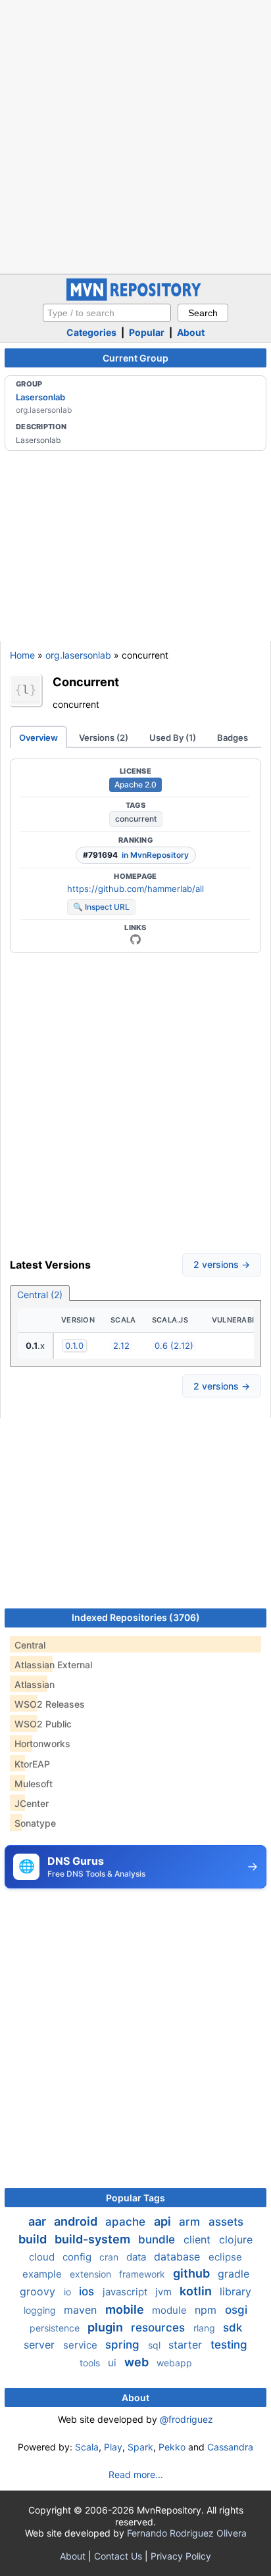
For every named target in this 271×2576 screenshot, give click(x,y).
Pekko (172, 2447)
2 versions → (222, 1264)
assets (226, 2222)
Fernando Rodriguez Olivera (187, 2533)
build (34, 2239)
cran (110, 2257)
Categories (91, 332)
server (41, 2345)
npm (207, 2310)
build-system (94, 2239)
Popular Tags (135, 2198)
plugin (107, 2327)
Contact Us (118, 2556)
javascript (126, 2292)
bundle (158, 2239)
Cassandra (230, 2447)
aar (38, 2221)
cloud (43, 2257)
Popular (147, 332)
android (77, 2221)
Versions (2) (104, 738)
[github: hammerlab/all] (135, 939)
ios (88, 2291)
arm (191, 2222)
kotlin (197, 2291)
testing (229, 2345)
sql (156, 2345)
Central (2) (40, 1295)
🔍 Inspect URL (101, 907)
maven (82, 2310)
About (191, 332)
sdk (233, 2328)
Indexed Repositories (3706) (136, 1617)
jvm (165, 2292)
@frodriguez (186, 2419)
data (137, 2257)
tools (91, 2363)
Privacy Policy (181, 2556)
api (164, 2221)
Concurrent (86, 682)
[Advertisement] (135, 135)
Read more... (136, 2474)
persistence (56, 2328)
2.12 (121, 1346)
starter (187, 2345)
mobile (126, 2309)
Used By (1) (173, 738)
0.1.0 (74, 1346)
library (235, 2291)
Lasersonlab (40, 397)
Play (113, 2447)
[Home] (135, 297)
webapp (174, 2363)
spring (124, 2345)
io (69, 2292)
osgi (236, 2310)
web (138, 2362)
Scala (87, 2447)
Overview (38, 738)
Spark (140, 2447)
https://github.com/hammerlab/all (135, 889)
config (78, 2257)
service (82, 2345)
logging (41, 2310)
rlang (206, 2328)
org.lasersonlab (78, 655)
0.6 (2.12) (174, 1346)
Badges (233, 738)
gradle (234, 2274)
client (199, 2239)
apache (127, 2222)
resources (160, 2328)
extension (92, 2274)
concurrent (136, 819)
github (193, 2273)
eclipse (225, 2257)
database (179, 2257)
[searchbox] (107, 313)
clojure (236, 2239)
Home (22, 655)
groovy (39, 2291)
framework (143, 2274)
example (43, 2274)
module (171, 2310)
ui (113, 2363)
